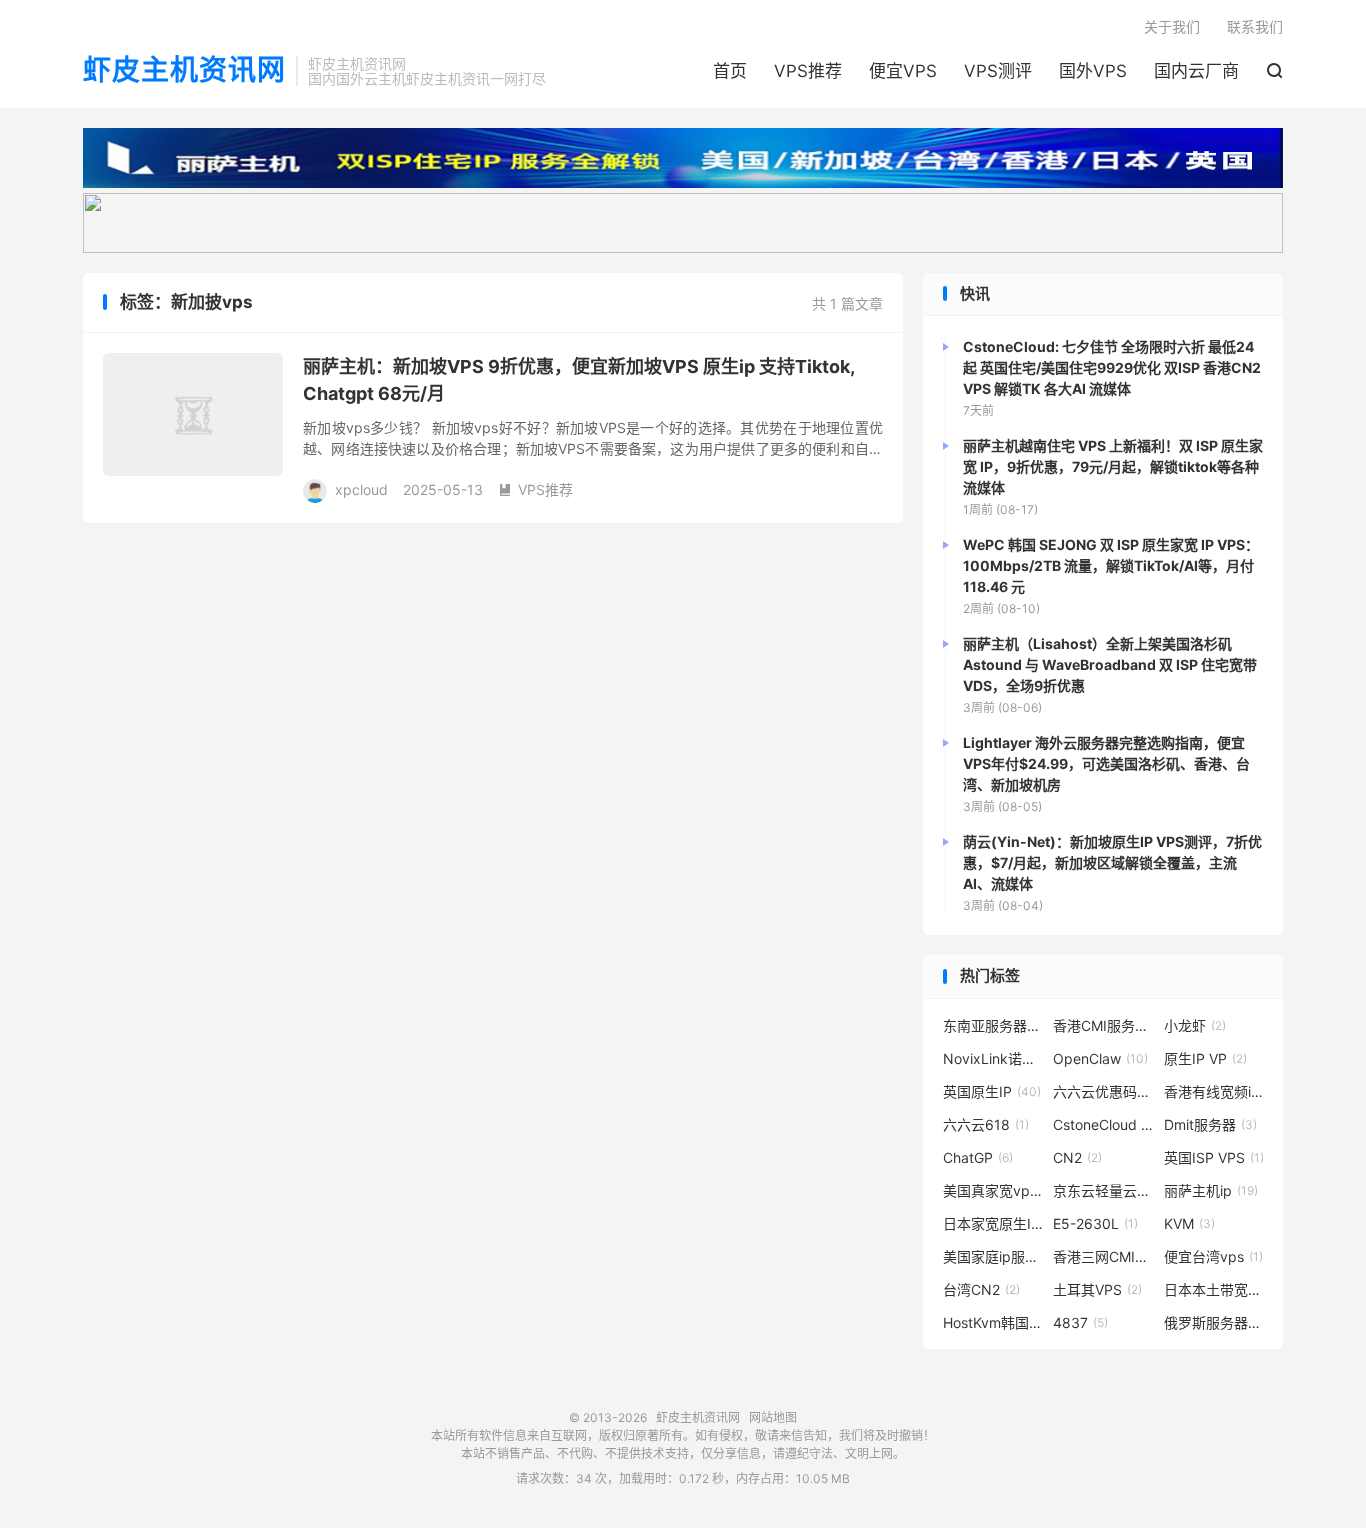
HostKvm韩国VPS (993, 1322)
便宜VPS (903, 71)
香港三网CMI (1103, 1256)
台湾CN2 (981, 1289)
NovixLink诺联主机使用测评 (993, 1058)
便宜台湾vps (1213, 1256)
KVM (1189, 1223)
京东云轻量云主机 (1103, 1190)
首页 (730, 71)
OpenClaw (1100, 1058)
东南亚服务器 (993, 1025)
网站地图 (773, 1417)
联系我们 (1255, 26)
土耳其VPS (1097, 1289)
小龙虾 (1195, 1025)
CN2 (1077, 1157)
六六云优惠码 (1103, 1091)
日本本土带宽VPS (1214, 1289)
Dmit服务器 (1210, 1124)
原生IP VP (1205, 1058)
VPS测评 (998, 71)
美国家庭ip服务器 (993, 1256)
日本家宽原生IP (993, 1223)
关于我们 (1172, 26)
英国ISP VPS (1214, 1157)
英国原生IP (992, 1091)
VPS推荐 (808, 71)
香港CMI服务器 (1103, 1025)
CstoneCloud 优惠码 (1103, 1124)
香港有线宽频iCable (1214, 1091)
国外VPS (1093, 71)
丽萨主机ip (1211, 1190)
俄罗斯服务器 (1214, 1322)
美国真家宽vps (993, 1190)
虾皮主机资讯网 (184, 71)
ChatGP (978, 1157)
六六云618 (986, 1124)
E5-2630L (1095, 1223)
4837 (1080, 1322)
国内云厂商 (1196, 71)
